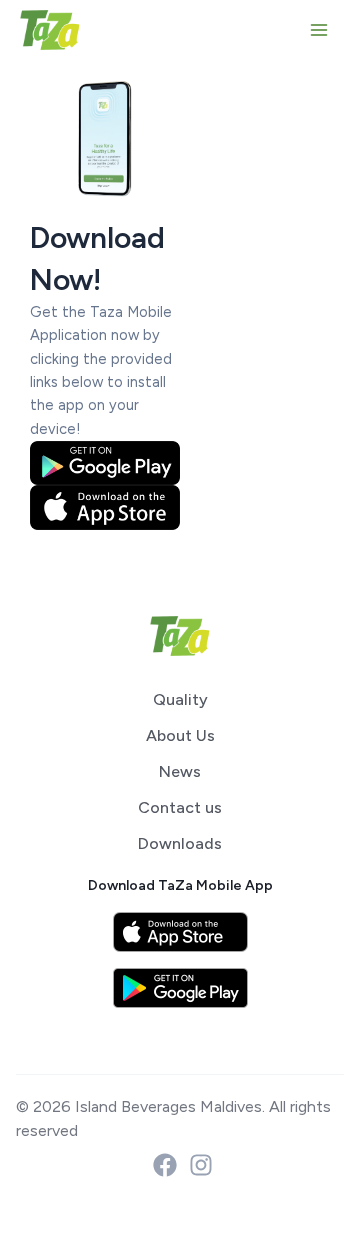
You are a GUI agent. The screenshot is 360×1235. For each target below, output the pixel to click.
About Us (180, 735)
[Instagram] (201, 1165)
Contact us (180, 807)
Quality (180, 699)
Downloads (180, 843)
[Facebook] (165, 1165)
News (180, 771)
